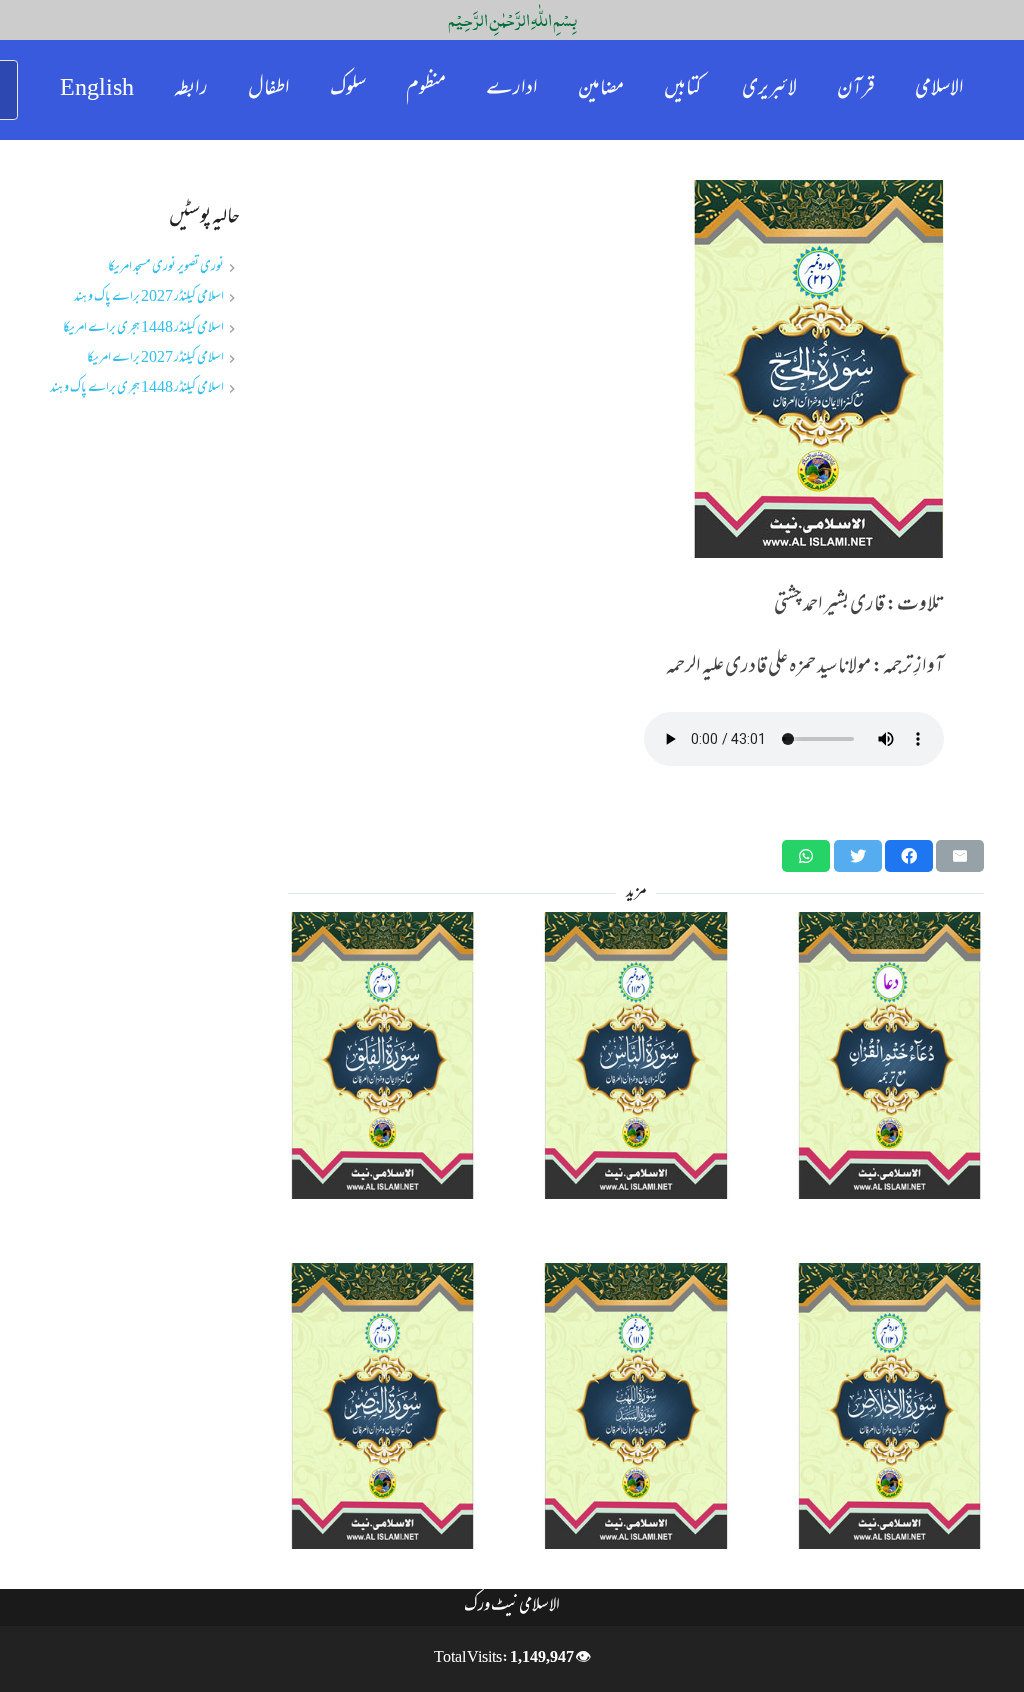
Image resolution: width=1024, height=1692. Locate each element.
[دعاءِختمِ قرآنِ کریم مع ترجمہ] (889, 1055)
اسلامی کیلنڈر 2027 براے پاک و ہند (149, 297)
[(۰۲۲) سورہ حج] (636, 369)
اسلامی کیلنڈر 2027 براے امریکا (155, 358)
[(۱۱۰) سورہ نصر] (382, 1406)
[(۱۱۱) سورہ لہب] (635, 1406)
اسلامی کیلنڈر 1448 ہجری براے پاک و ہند (137, 388)
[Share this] (909, 856)
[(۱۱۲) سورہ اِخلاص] (889, 1406)
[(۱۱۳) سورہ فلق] (382, 1055)
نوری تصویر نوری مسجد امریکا (166, 267)
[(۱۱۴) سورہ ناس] (635, 1055)
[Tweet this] (858, 856)
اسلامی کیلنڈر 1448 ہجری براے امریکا (143, 328)
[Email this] (960, 856)
